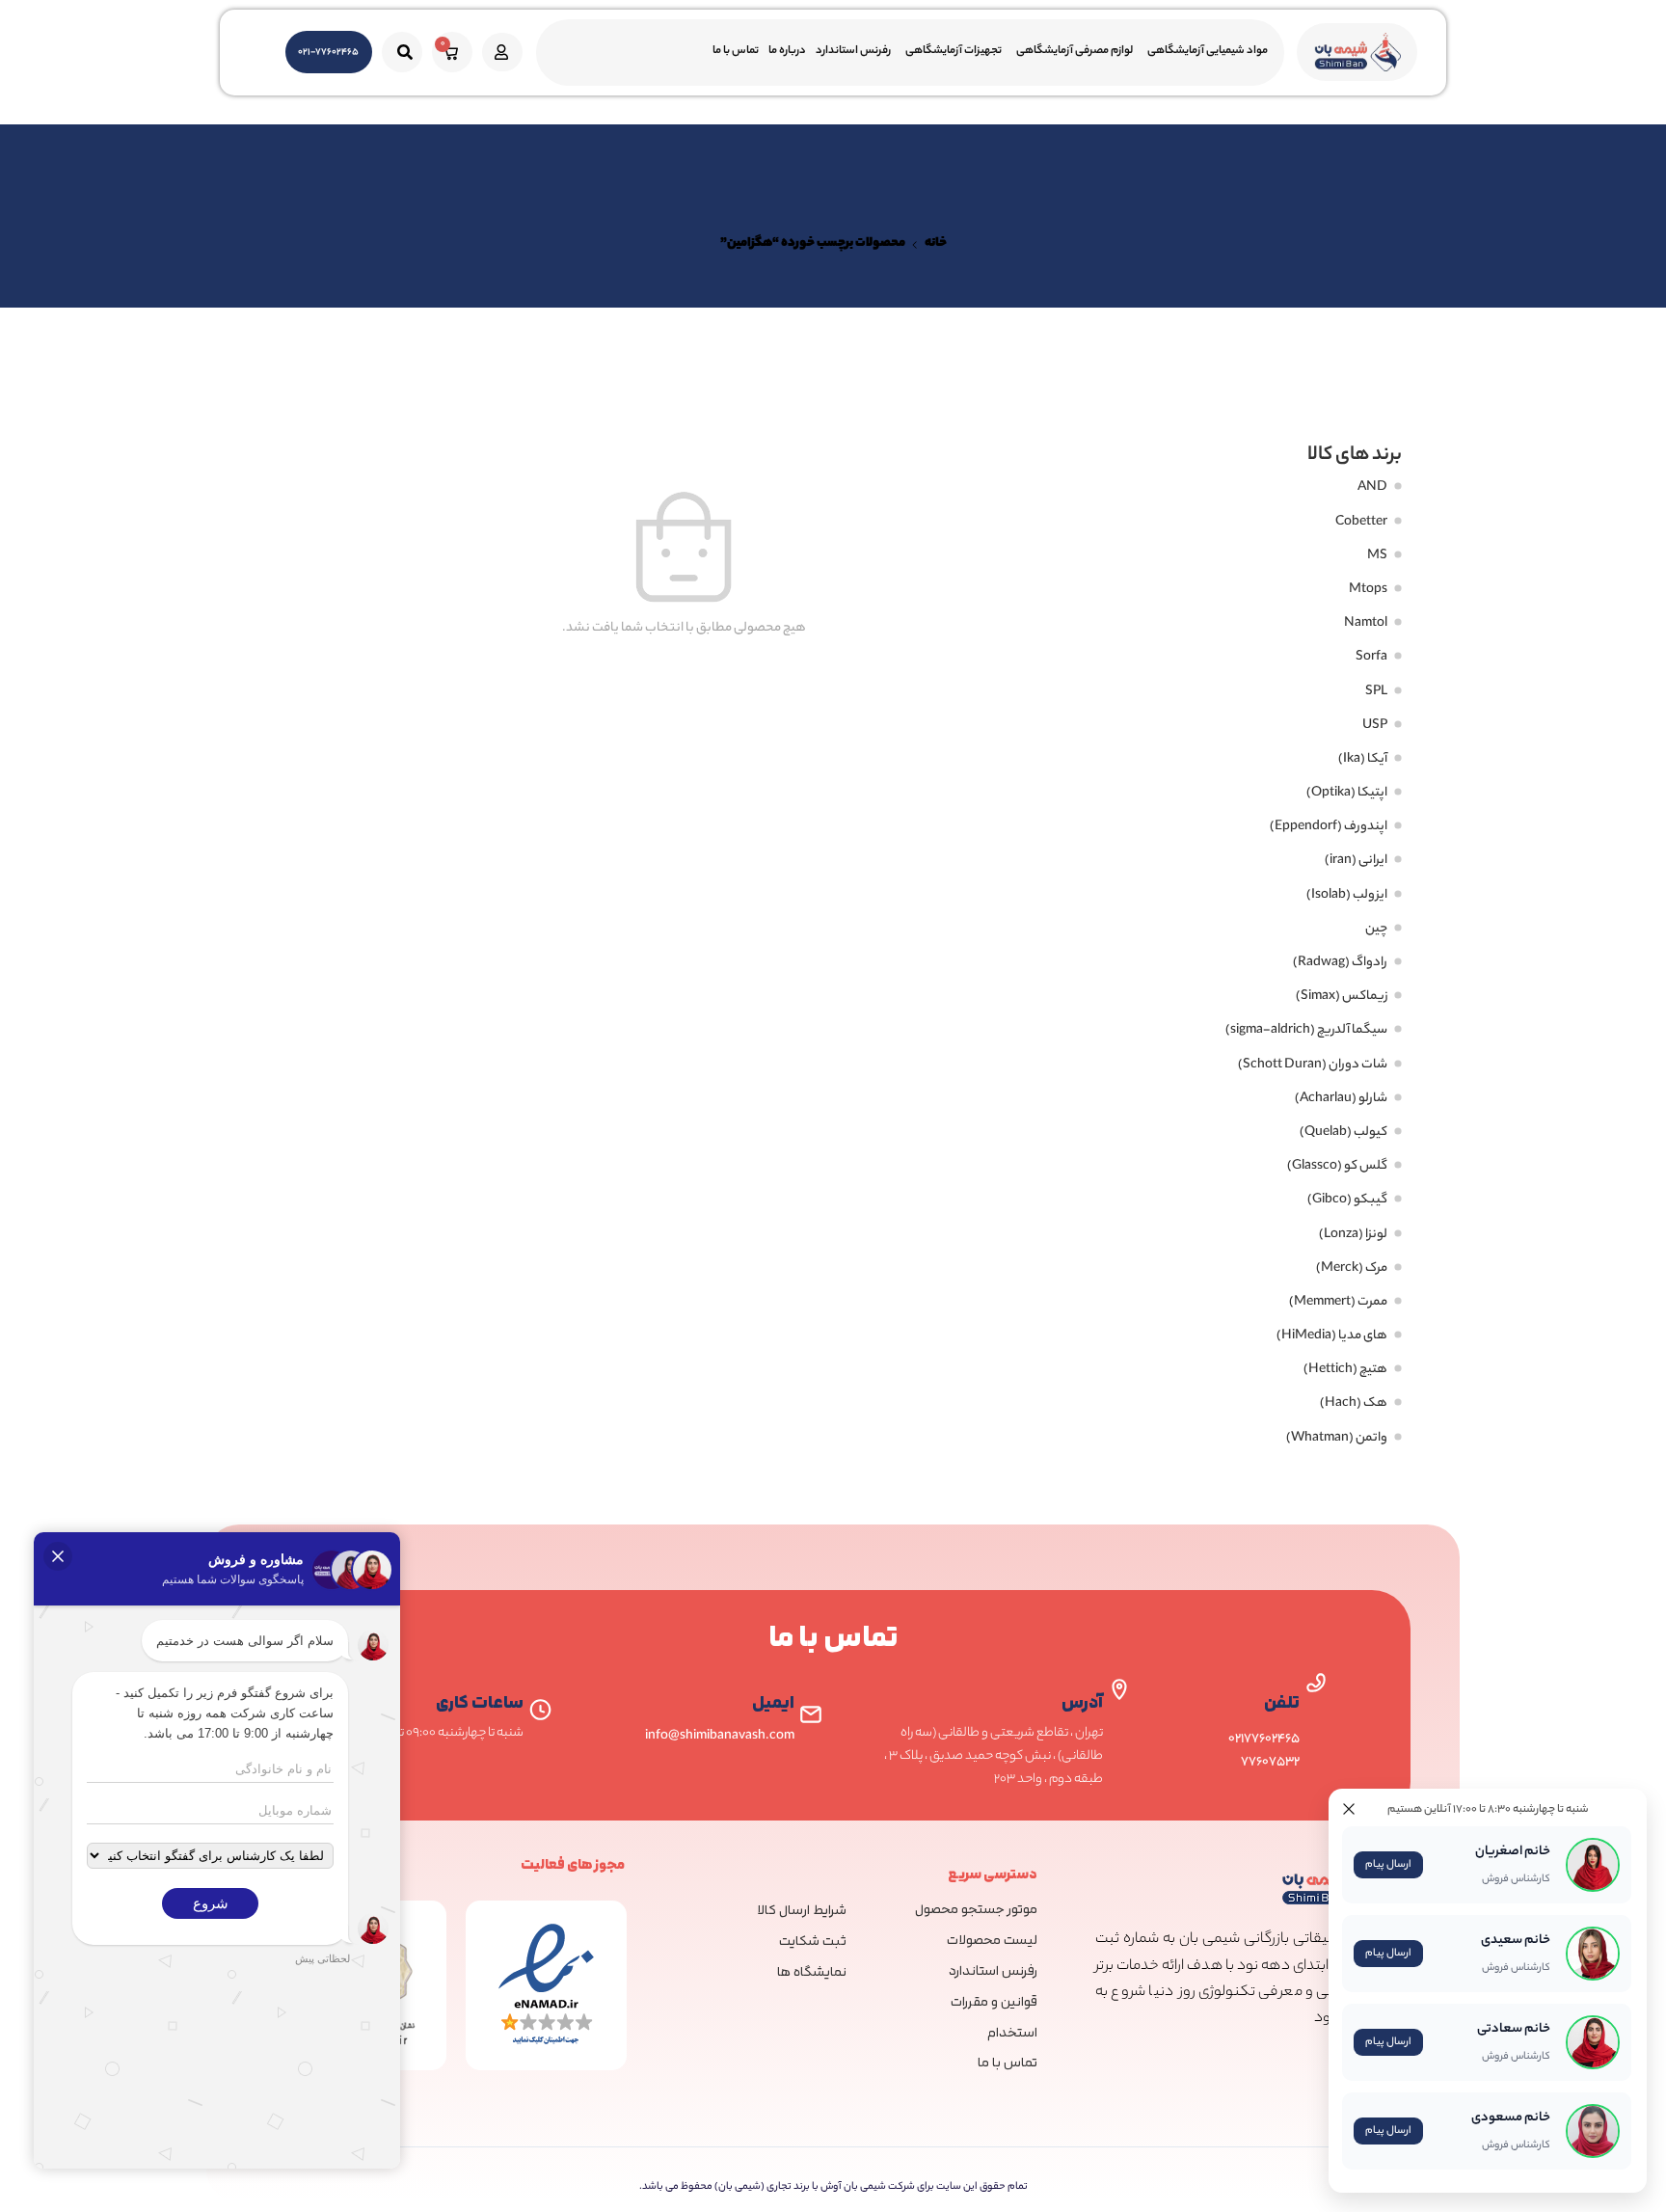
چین (1376, 930)
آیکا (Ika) (1363, 760)
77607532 (1270, 1762)
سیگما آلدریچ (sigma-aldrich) (1306, 1031)
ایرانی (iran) (1356, 861)
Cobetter (1361, 523)
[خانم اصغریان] (1434, 1865)
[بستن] (1349, 1809)
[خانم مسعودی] (1434, 2131)
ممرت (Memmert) (1338, 1303)
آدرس (1082, 1703)
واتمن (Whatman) (1337, 1439)
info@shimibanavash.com (720, 1736)
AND (1372, 488)
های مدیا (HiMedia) (1332, 1336)
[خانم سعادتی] (1434, 2042)
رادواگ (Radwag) (1340, 963)
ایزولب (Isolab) (1347, 896)
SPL (1376, 692)
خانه (936, 244)
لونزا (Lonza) (1353, 1235)
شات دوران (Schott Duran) (1313, 1066)
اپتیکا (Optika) (1347, 794)
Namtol (1366, 624)
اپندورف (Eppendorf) (1329, 827)
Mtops (1368, 590)
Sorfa (1371, 658)
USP (1375, 726)
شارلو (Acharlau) (1341, 1099)
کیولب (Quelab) (1344, 1133)
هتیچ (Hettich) (1345, 1370)
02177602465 (1264, 1739)
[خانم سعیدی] (1434, 1954)
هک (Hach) (1354, 1404)
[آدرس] (1119, 1689)
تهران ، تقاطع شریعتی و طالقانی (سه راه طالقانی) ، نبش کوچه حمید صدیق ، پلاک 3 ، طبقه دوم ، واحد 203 (994, 1756)
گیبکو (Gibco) (1347, 1200)
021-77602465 (328, 53)
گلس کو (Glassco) (1337, 1167)
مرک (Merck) (1352, 1269)
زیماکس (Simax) (1342, 997)
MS (1377, 556)
